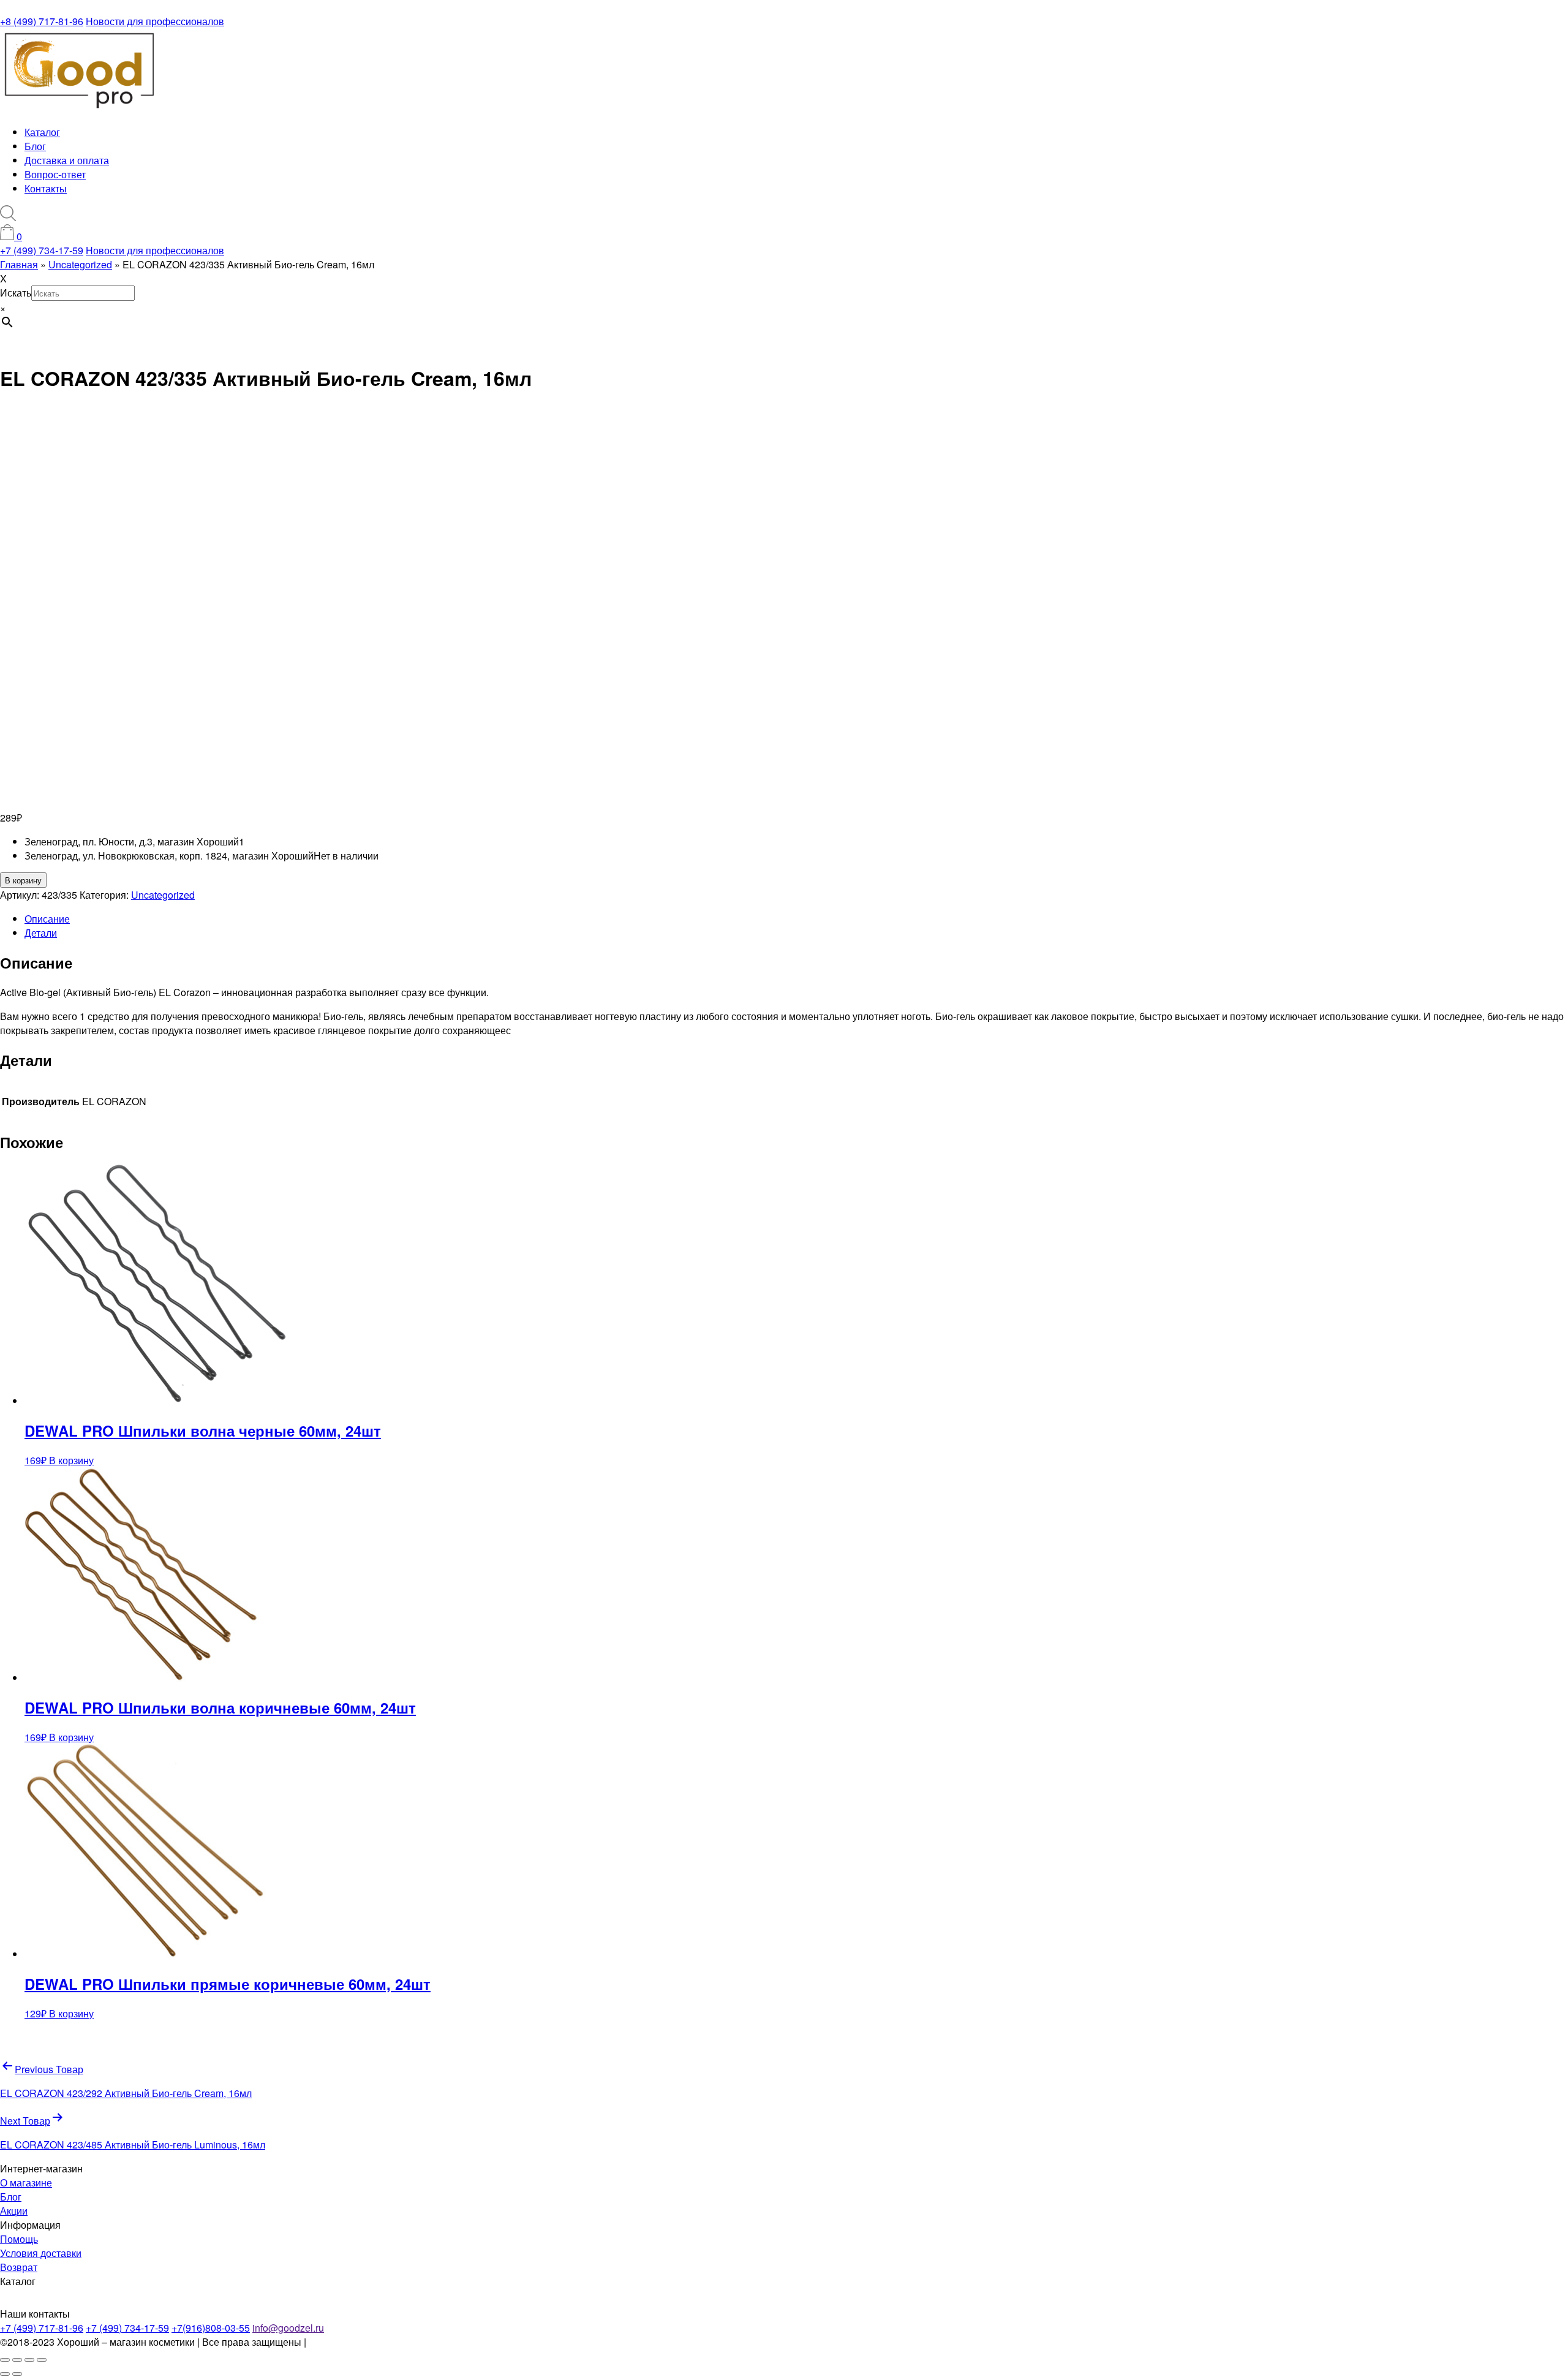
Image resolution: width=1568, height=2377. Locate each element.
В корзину (23, 880)
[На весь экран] (17, 2360)
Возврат (19, 2267)
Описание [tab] (47, 919)
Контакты (46, 188)
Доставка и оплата (67, 160)
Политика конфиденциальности (381, 2342)
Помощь (19, 2239)
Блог (35, 146)
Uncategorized (163, 895)
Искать (16, 293)
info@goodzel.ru (288, 2328)
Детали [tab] (41, 933)
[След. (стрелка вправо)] (17, 2374)
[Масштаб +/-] (5, 2360)
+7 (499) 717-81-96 (42, 2328)
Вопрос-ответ (55, 174)
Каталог (42, 132)
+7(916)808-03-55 (211, 2328)
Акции (14, 2211)
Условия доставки (41, 2253)
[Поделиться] (29, 2360)
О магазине (26, 2182)
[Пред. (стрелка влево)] (5, 2374)
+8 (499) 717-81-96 (42, 21)
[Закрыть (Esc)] (42, 2360)
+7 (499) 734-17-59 (42, 250)
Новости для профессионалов (155, 21)
